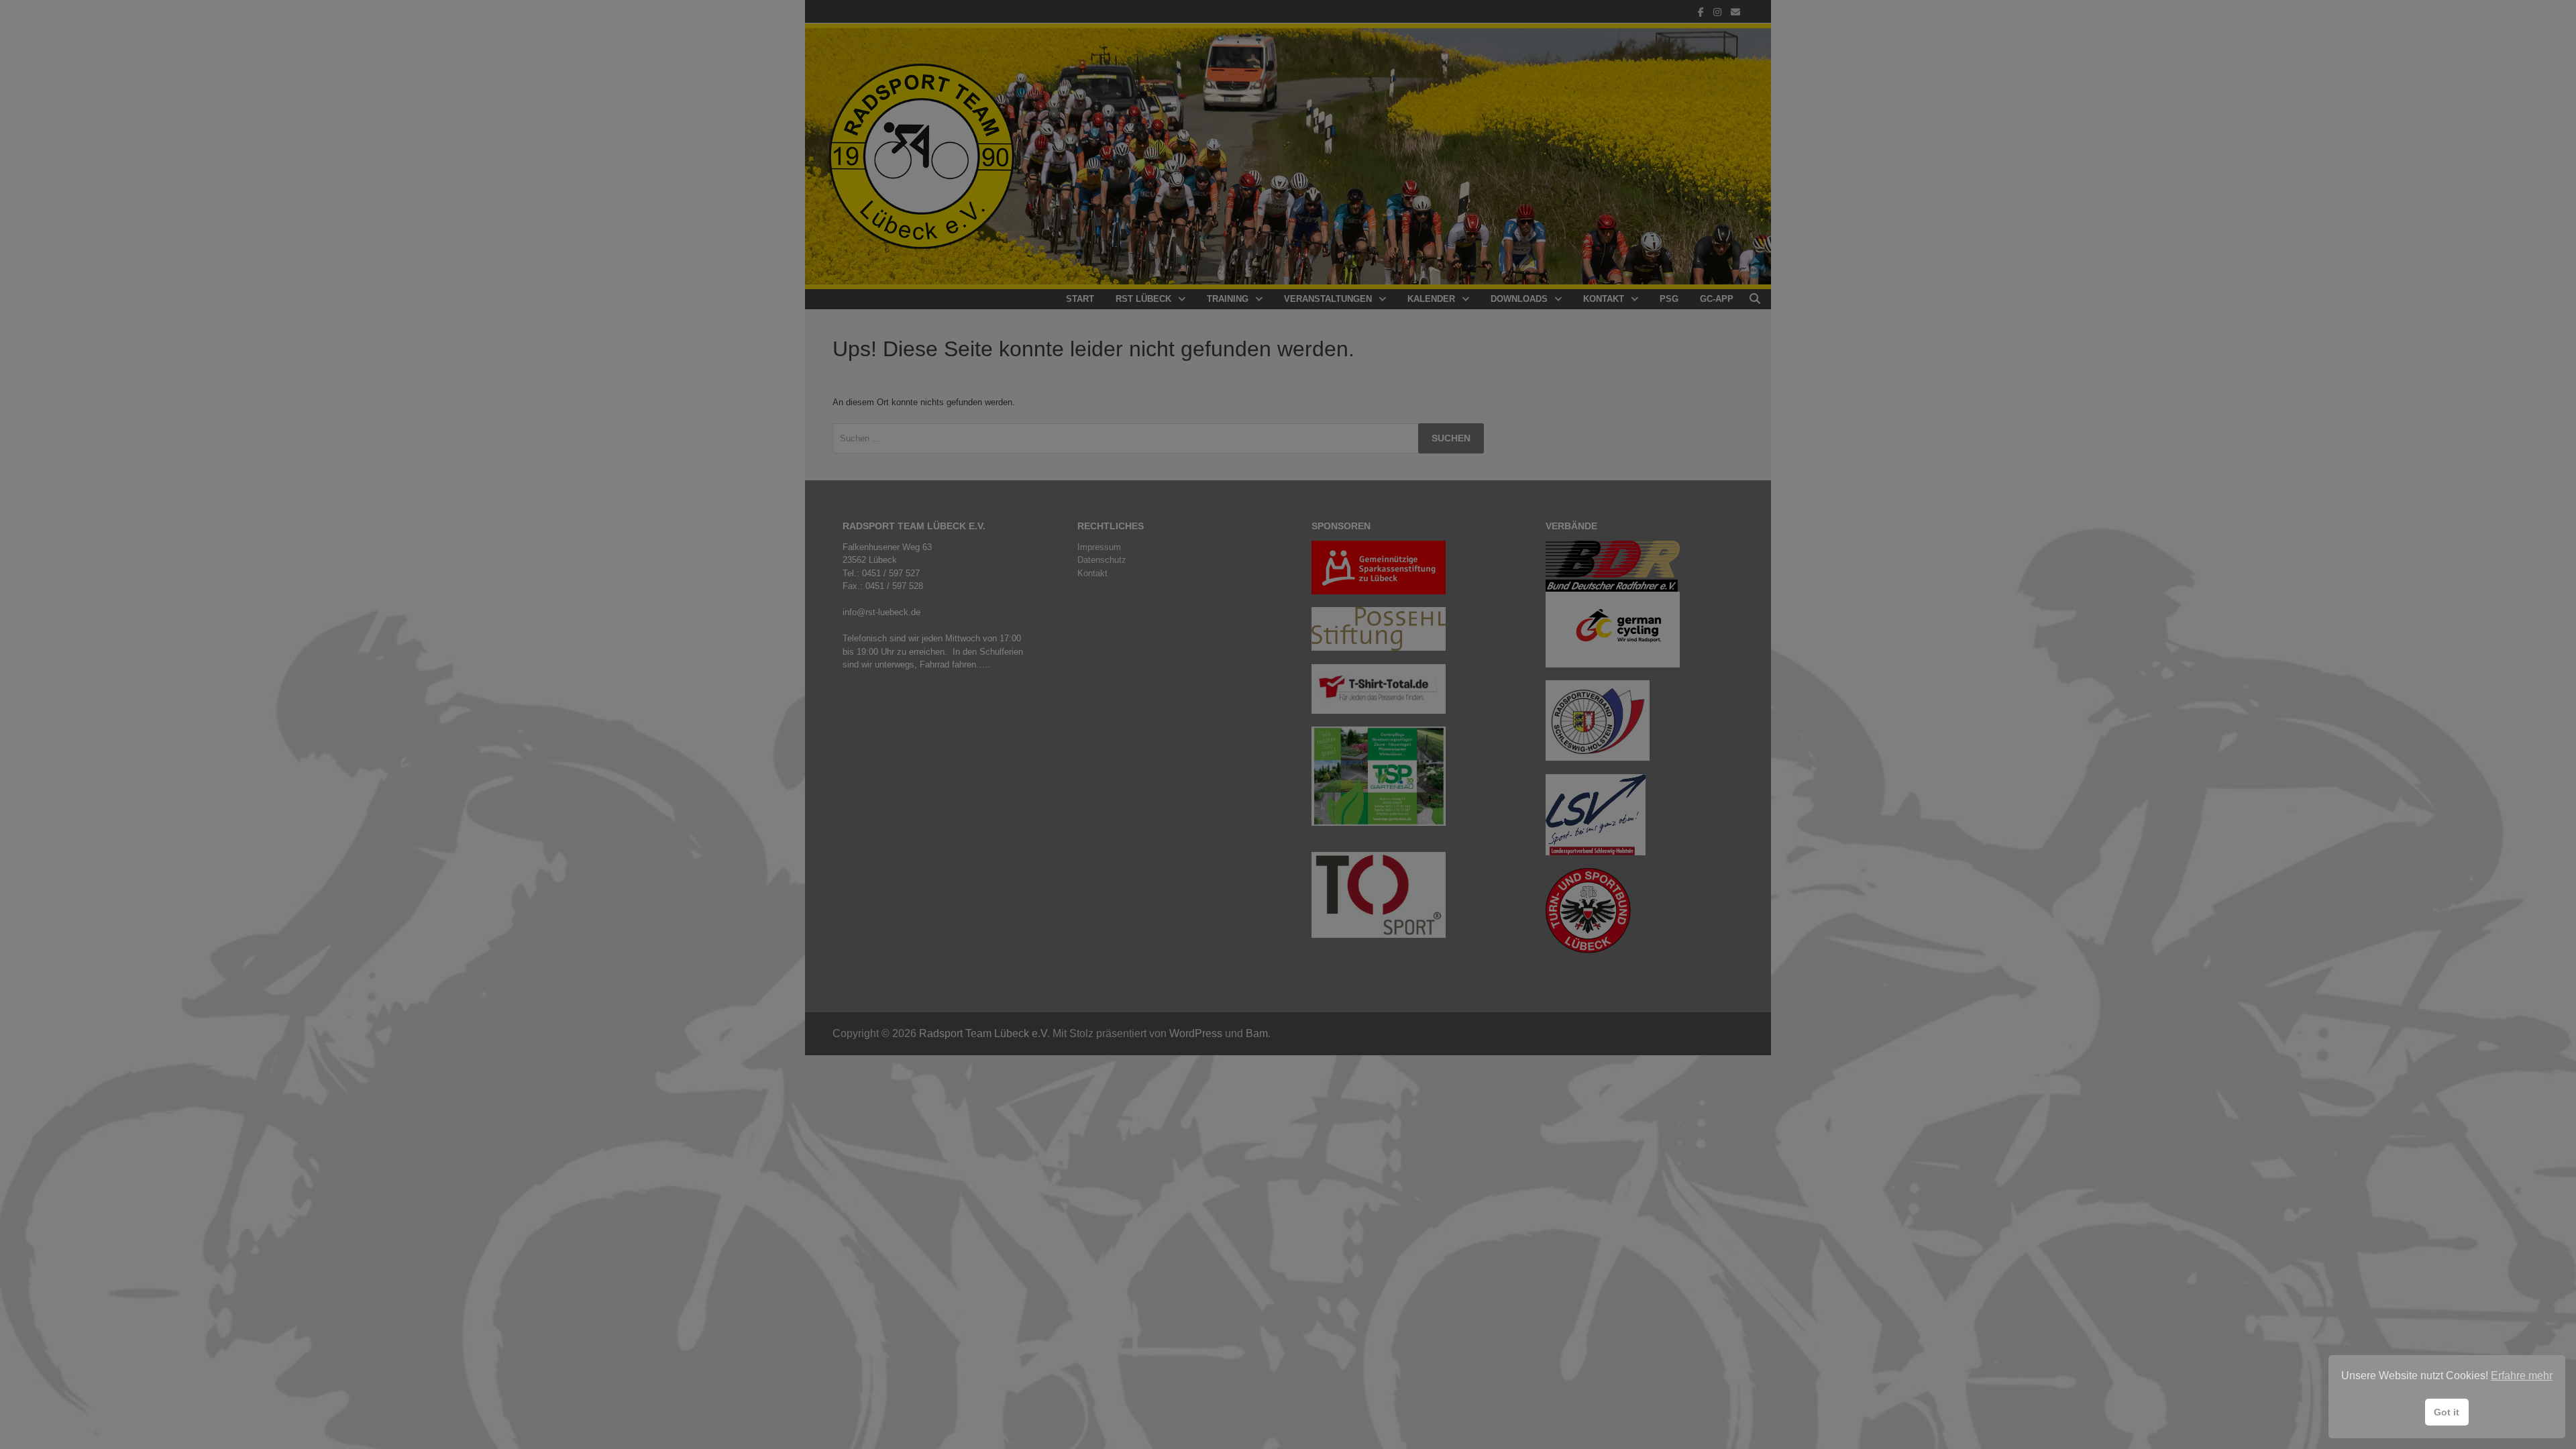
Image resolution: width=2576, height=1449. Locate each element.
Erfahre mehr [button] (2522, 1376)
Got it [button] (2447, 1412)
